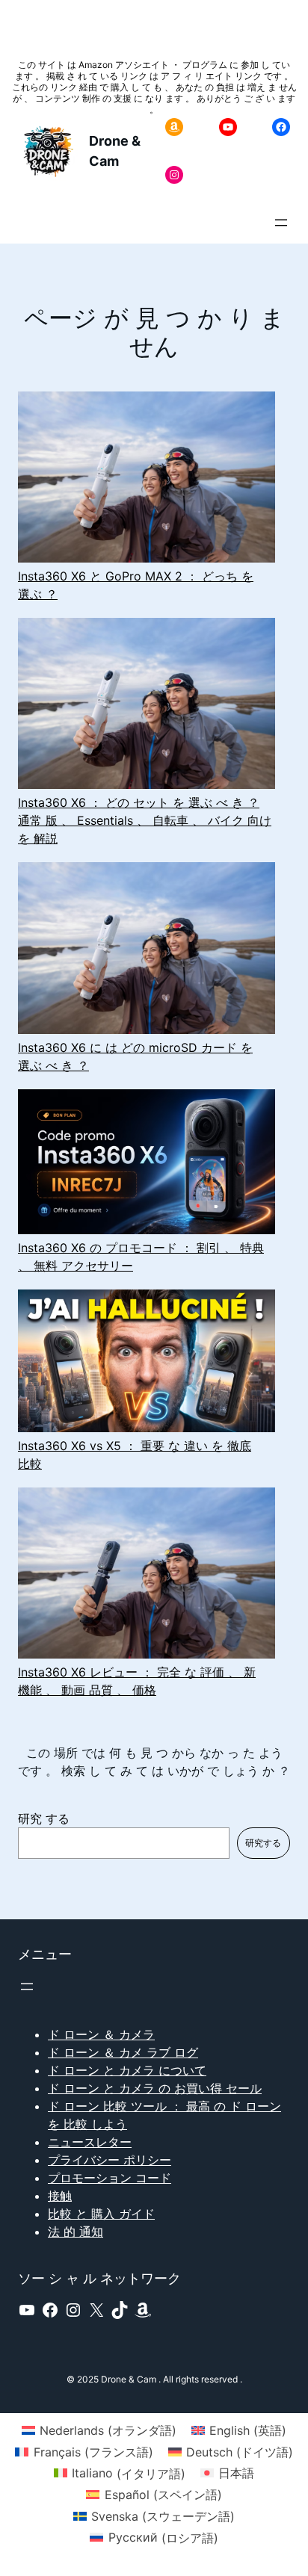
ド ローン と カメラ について (127, 2070)
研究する (263, 1843)
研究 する (44, 1818)
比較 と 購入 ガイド (101, 2214)
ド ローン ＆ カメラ (101, 2034)
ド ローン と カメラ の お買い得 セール (155, 2088)
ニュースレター (90, 2142)
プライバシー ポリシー (110, 2160)
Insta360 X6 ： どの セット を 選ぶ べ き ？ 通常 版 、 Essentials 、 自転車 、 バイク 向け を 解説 (145, 820)
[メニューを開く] (281, 223)
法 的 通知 (76, 2232)
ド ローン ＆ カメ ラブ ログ (123, 2052)
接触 (60, 2196)
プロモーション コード (110, 2178)
